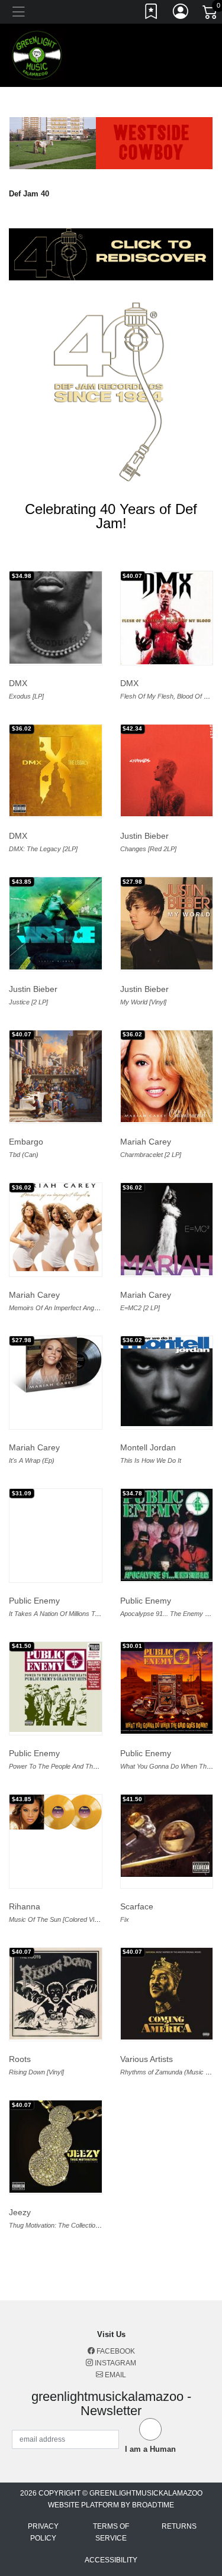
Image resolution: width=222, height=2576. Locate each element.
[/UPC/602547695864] (167, 923)
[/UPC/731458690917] (167, 1835)
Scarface (137, 1906)
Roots (20, 2059)
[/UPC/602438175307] (56, 771)
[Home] (37, 55)
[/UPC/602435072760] (56, 2147)
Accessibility (111, 2560)
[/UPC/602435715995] (167, 1994)
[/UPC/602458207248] (167, 618)
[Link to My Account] (181, 14)
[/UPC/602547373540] (167, 1535)
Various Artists (147, 2059)
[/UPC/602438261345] (56, 618)
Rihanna (25, 1906)
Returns (179, 2526)
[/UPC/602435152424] (167, 1688)
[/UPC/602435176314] (167, 1229)
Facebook (115, 2351)
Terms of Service (111, 2532)
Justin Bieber (144, 836)
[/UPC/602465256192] (167, 1381)
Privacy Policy (43, 2532)
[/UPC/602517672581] (56, 1994)
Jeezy (20, 2212)
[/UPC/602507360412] (56, 1687)
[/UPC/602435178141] (56, 1227)
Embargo (26, 1142)
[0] (211, 14)
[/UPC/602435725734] (56, 923)
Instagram (115, 2363)
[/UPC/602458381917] (56, 1365)
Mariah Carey (146, 1142)
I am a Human (150, 2449)
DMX (18, 683)
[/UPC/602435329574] (56, 1812)
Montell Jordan (148, 1447)
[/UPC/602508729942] (167, 771)
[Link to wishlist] (152, 14)
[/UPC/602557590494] (56, 1077)
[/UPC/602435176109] (167, 1077)
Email (115, 2375)
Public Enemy (34, 1601)
